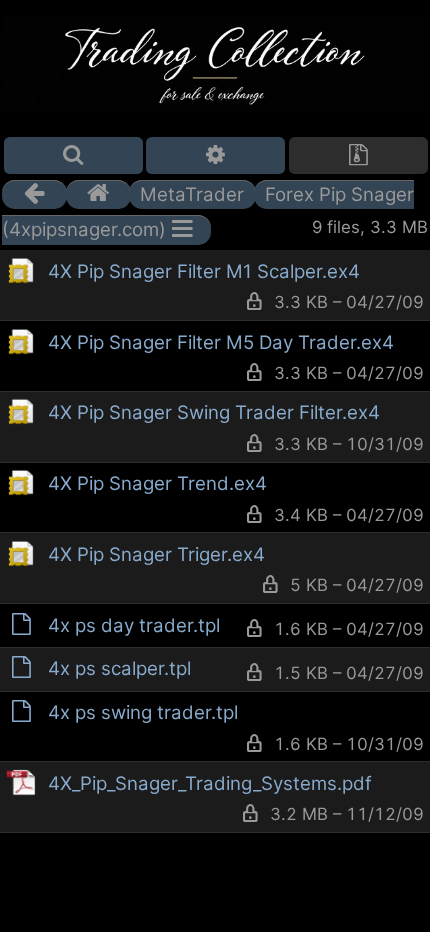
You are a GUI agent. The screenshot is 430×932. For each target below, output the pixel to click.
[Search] (73, 155)
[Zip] (358, 155)
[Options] (215, 155)
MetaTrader (192, 194)
